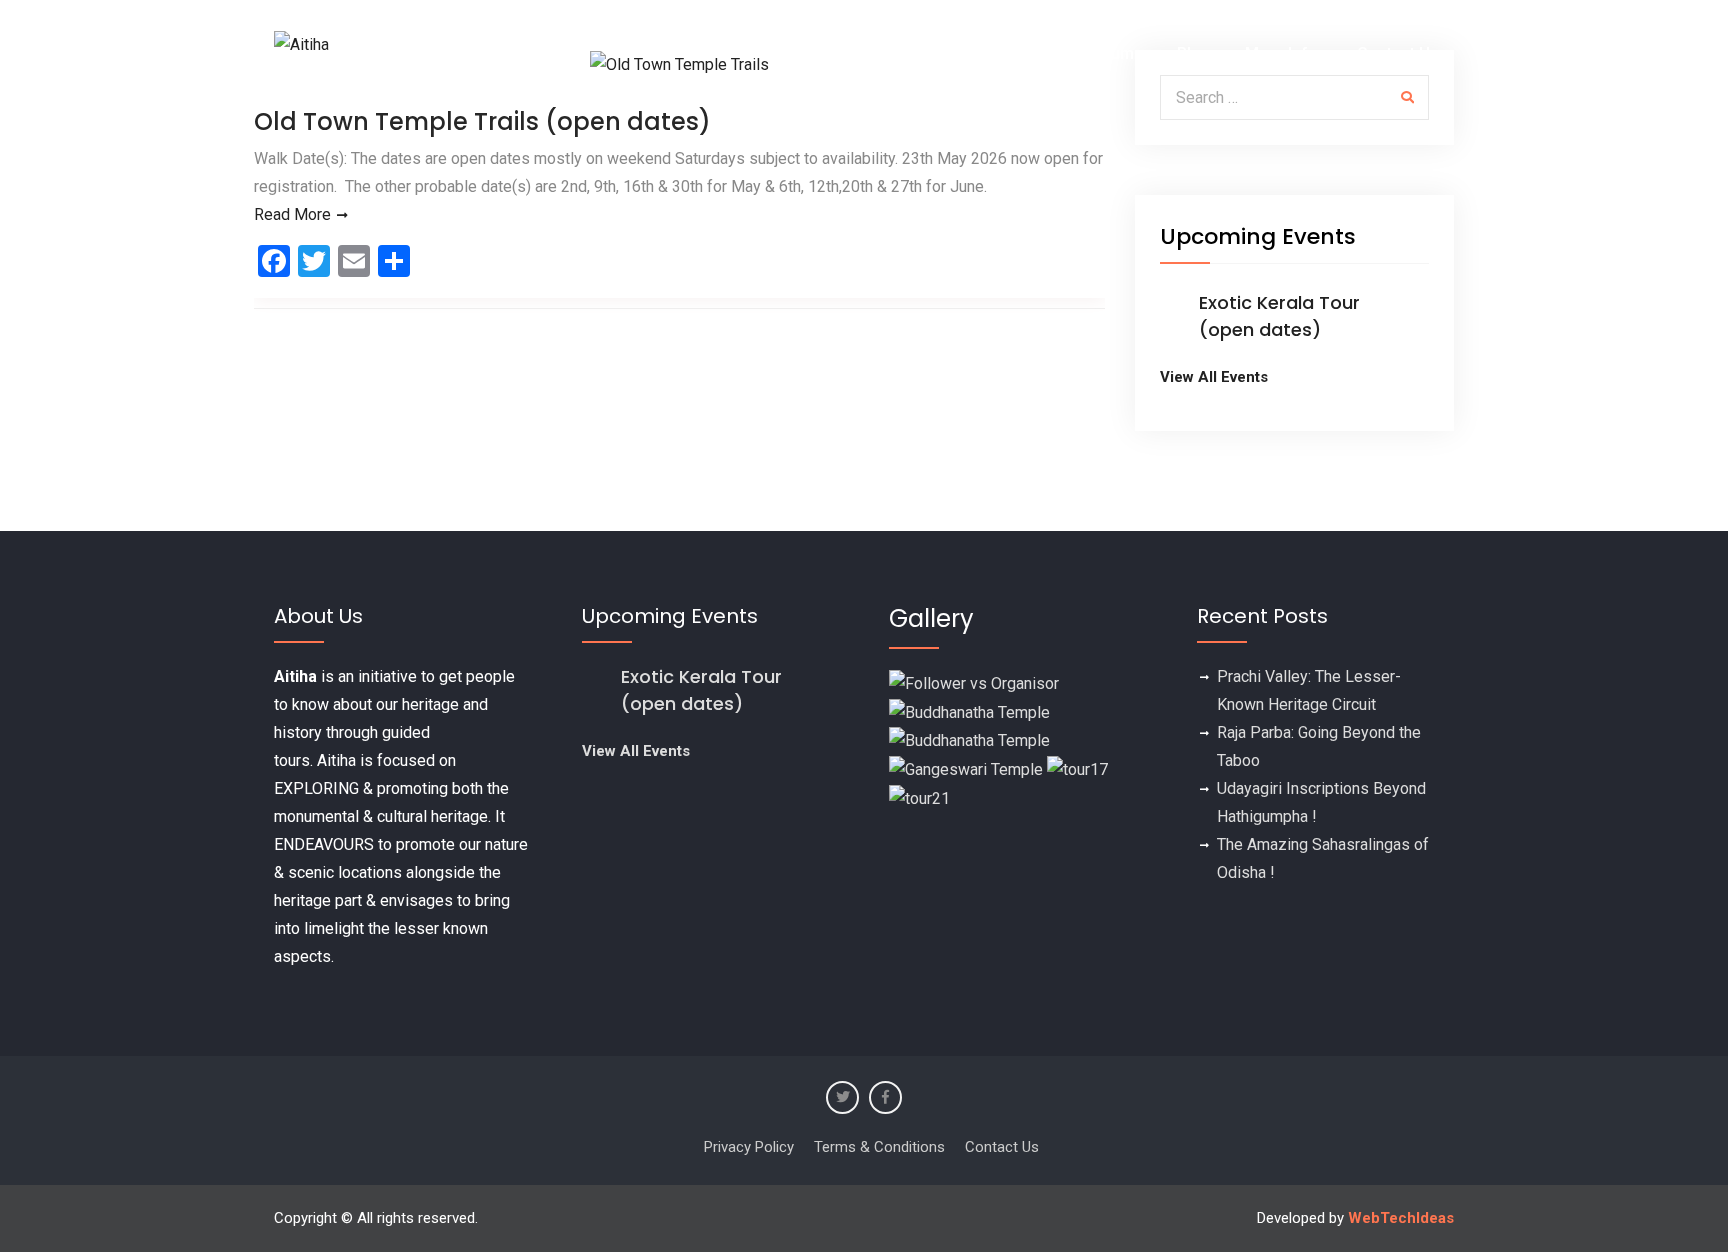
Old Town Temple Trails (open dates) (482, 121)
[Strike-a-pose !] (974, 682)
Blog (1194, 53)
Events (895, 53)
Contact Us (1398, 53)
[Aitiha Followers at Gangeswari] (966, 768)
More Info (1281, 53)
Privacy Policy (749, 1147)
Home (815, 53)
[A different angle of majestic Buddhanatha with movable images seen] (969, 740)
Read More (292, 214)
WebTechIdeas (1401, 1218)
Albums (1115, 53)
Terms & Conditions (879, 1147)
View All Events (1214, 377)
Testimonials (1006, 53)
